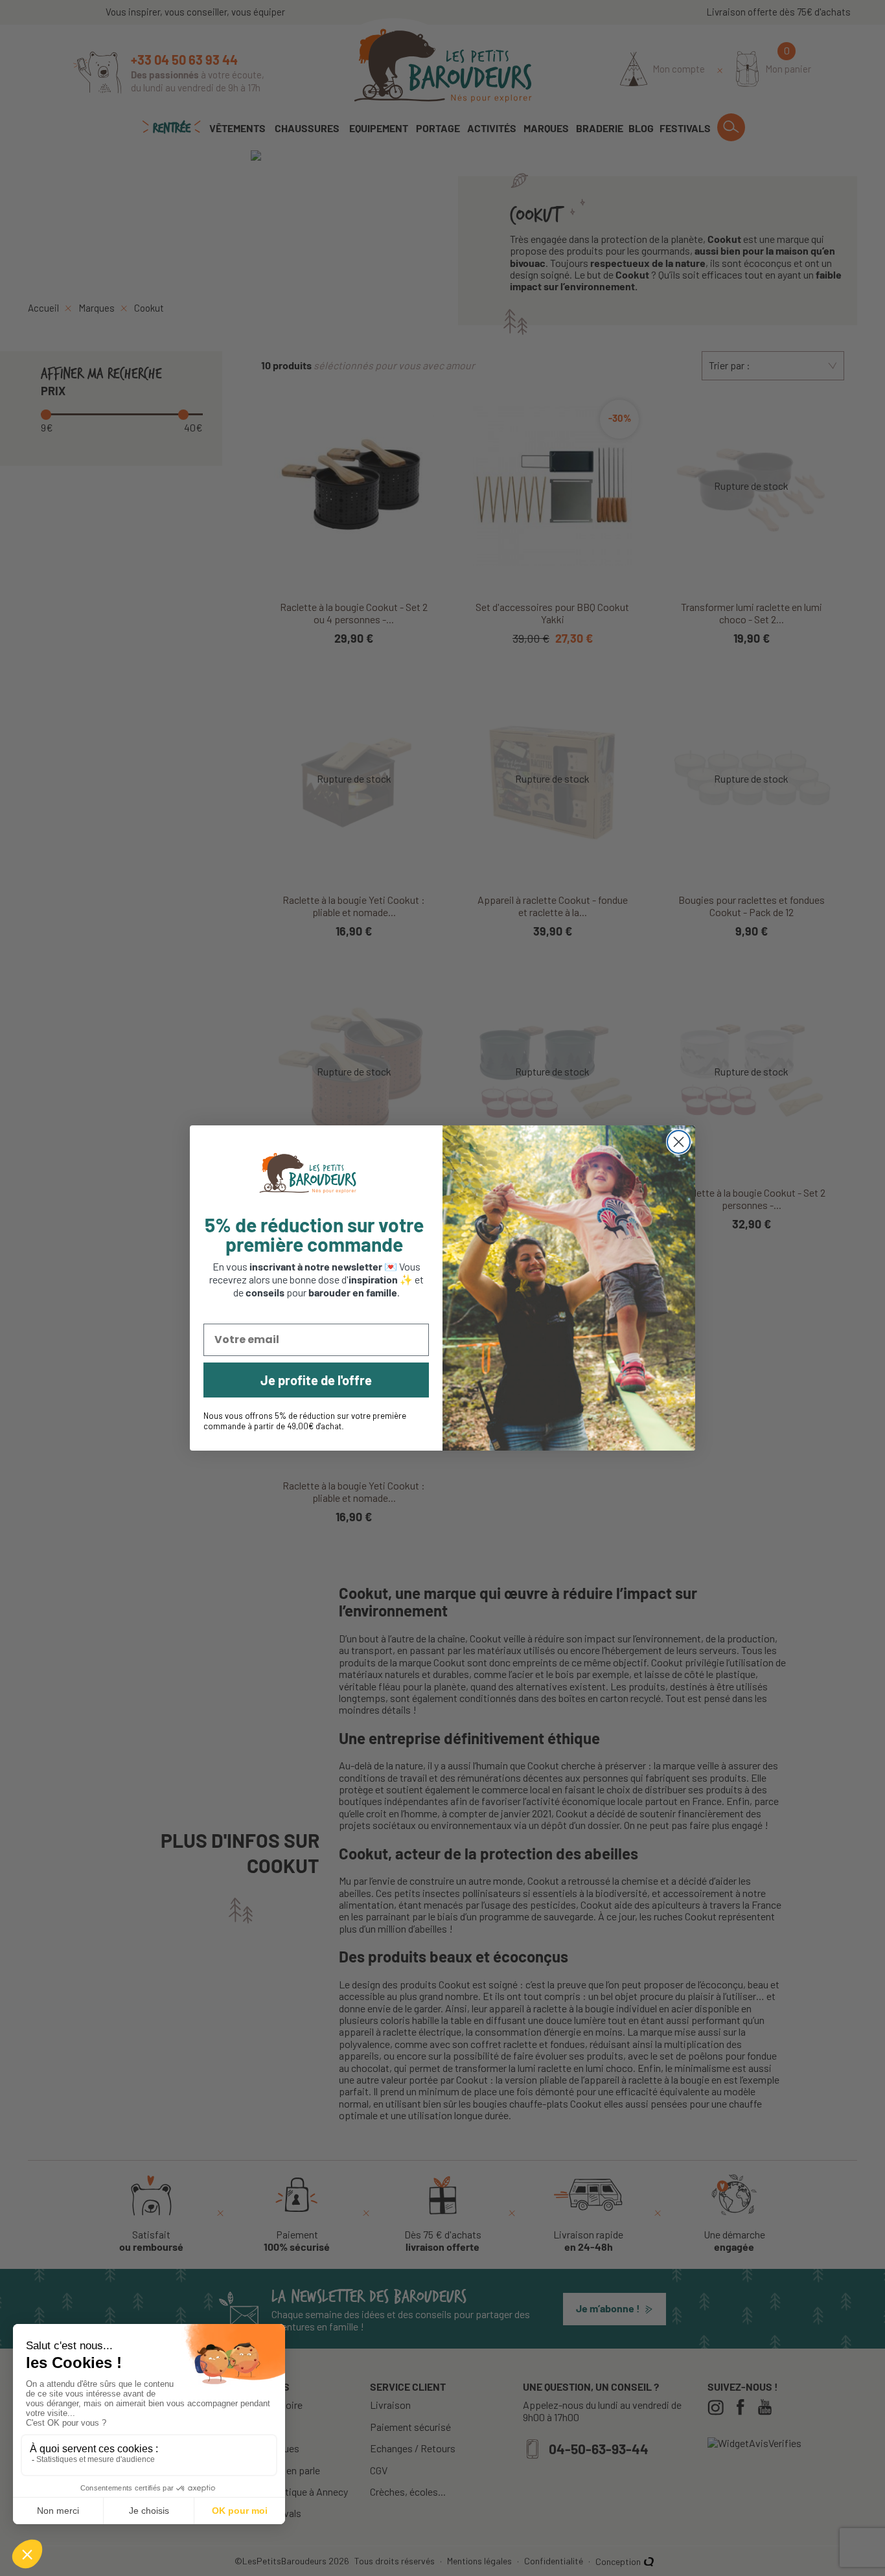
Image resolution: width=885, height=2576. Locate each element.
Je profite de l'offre (316, 1380)
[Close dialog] (679, 1142)
